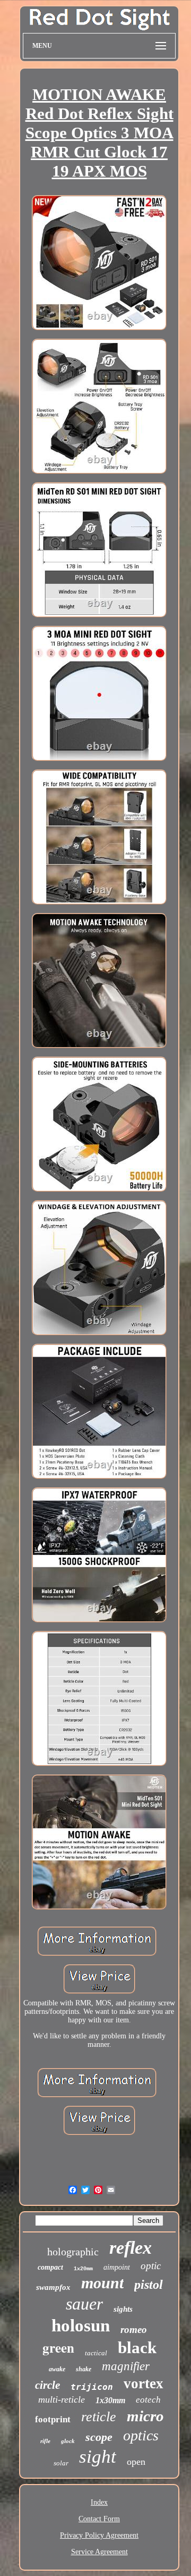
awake (57, 2369)
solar (61, 2463)
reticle (99, 2417)
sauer (84, 2304)
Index (99, 2502)
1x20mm (83, 2269)
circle (47, 2385)
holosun (81, 2326)
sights (123, 2309)
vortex (144, 2383)
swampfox (53, 2287)
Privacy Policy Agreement (99, 2535)
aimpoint (117, 2267)
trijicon (92, 2387)
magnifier (126, 2366)
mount (102, 2283)
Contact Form (99, 2519)
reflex (131, 2248)
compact (50, 2267)
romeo (134, 2330)
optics (141, 2435)
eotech (148, 2400)
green (58, 2348)
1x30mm (110, 2400)
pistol (149, 2285)
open (136, 2462)
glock (68, 2441)
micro (145, 2416)
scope (99, 2437)
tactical (96, 2353)
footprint (53, 2419)
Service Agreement (99, 2552)
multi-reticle (62, 2399)
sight (98, 2457)
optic (151, 2266)
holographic (73, 2252)
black (137, 2348)
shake (84, 2369)
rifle (45, 2441)
